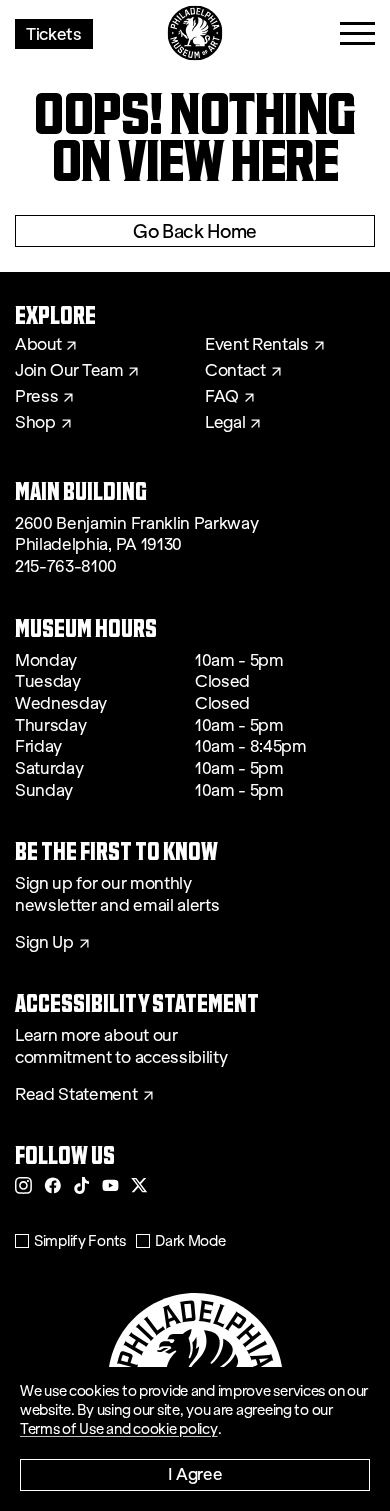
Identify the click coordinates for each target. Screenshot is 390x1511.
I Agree (195, 1473)
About (38, 345)
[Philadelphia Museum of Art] (195, 33)
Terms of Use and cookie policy (119, 1429)
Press (36, 397)
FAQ (222, 397)
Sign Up (44, 943)
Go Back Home (195, 231)
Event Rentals (257, 345)
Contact (235, 371)
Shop (35, 423)
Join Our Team (69, 371)
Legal (225, 423)
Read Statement (76, 1095)
